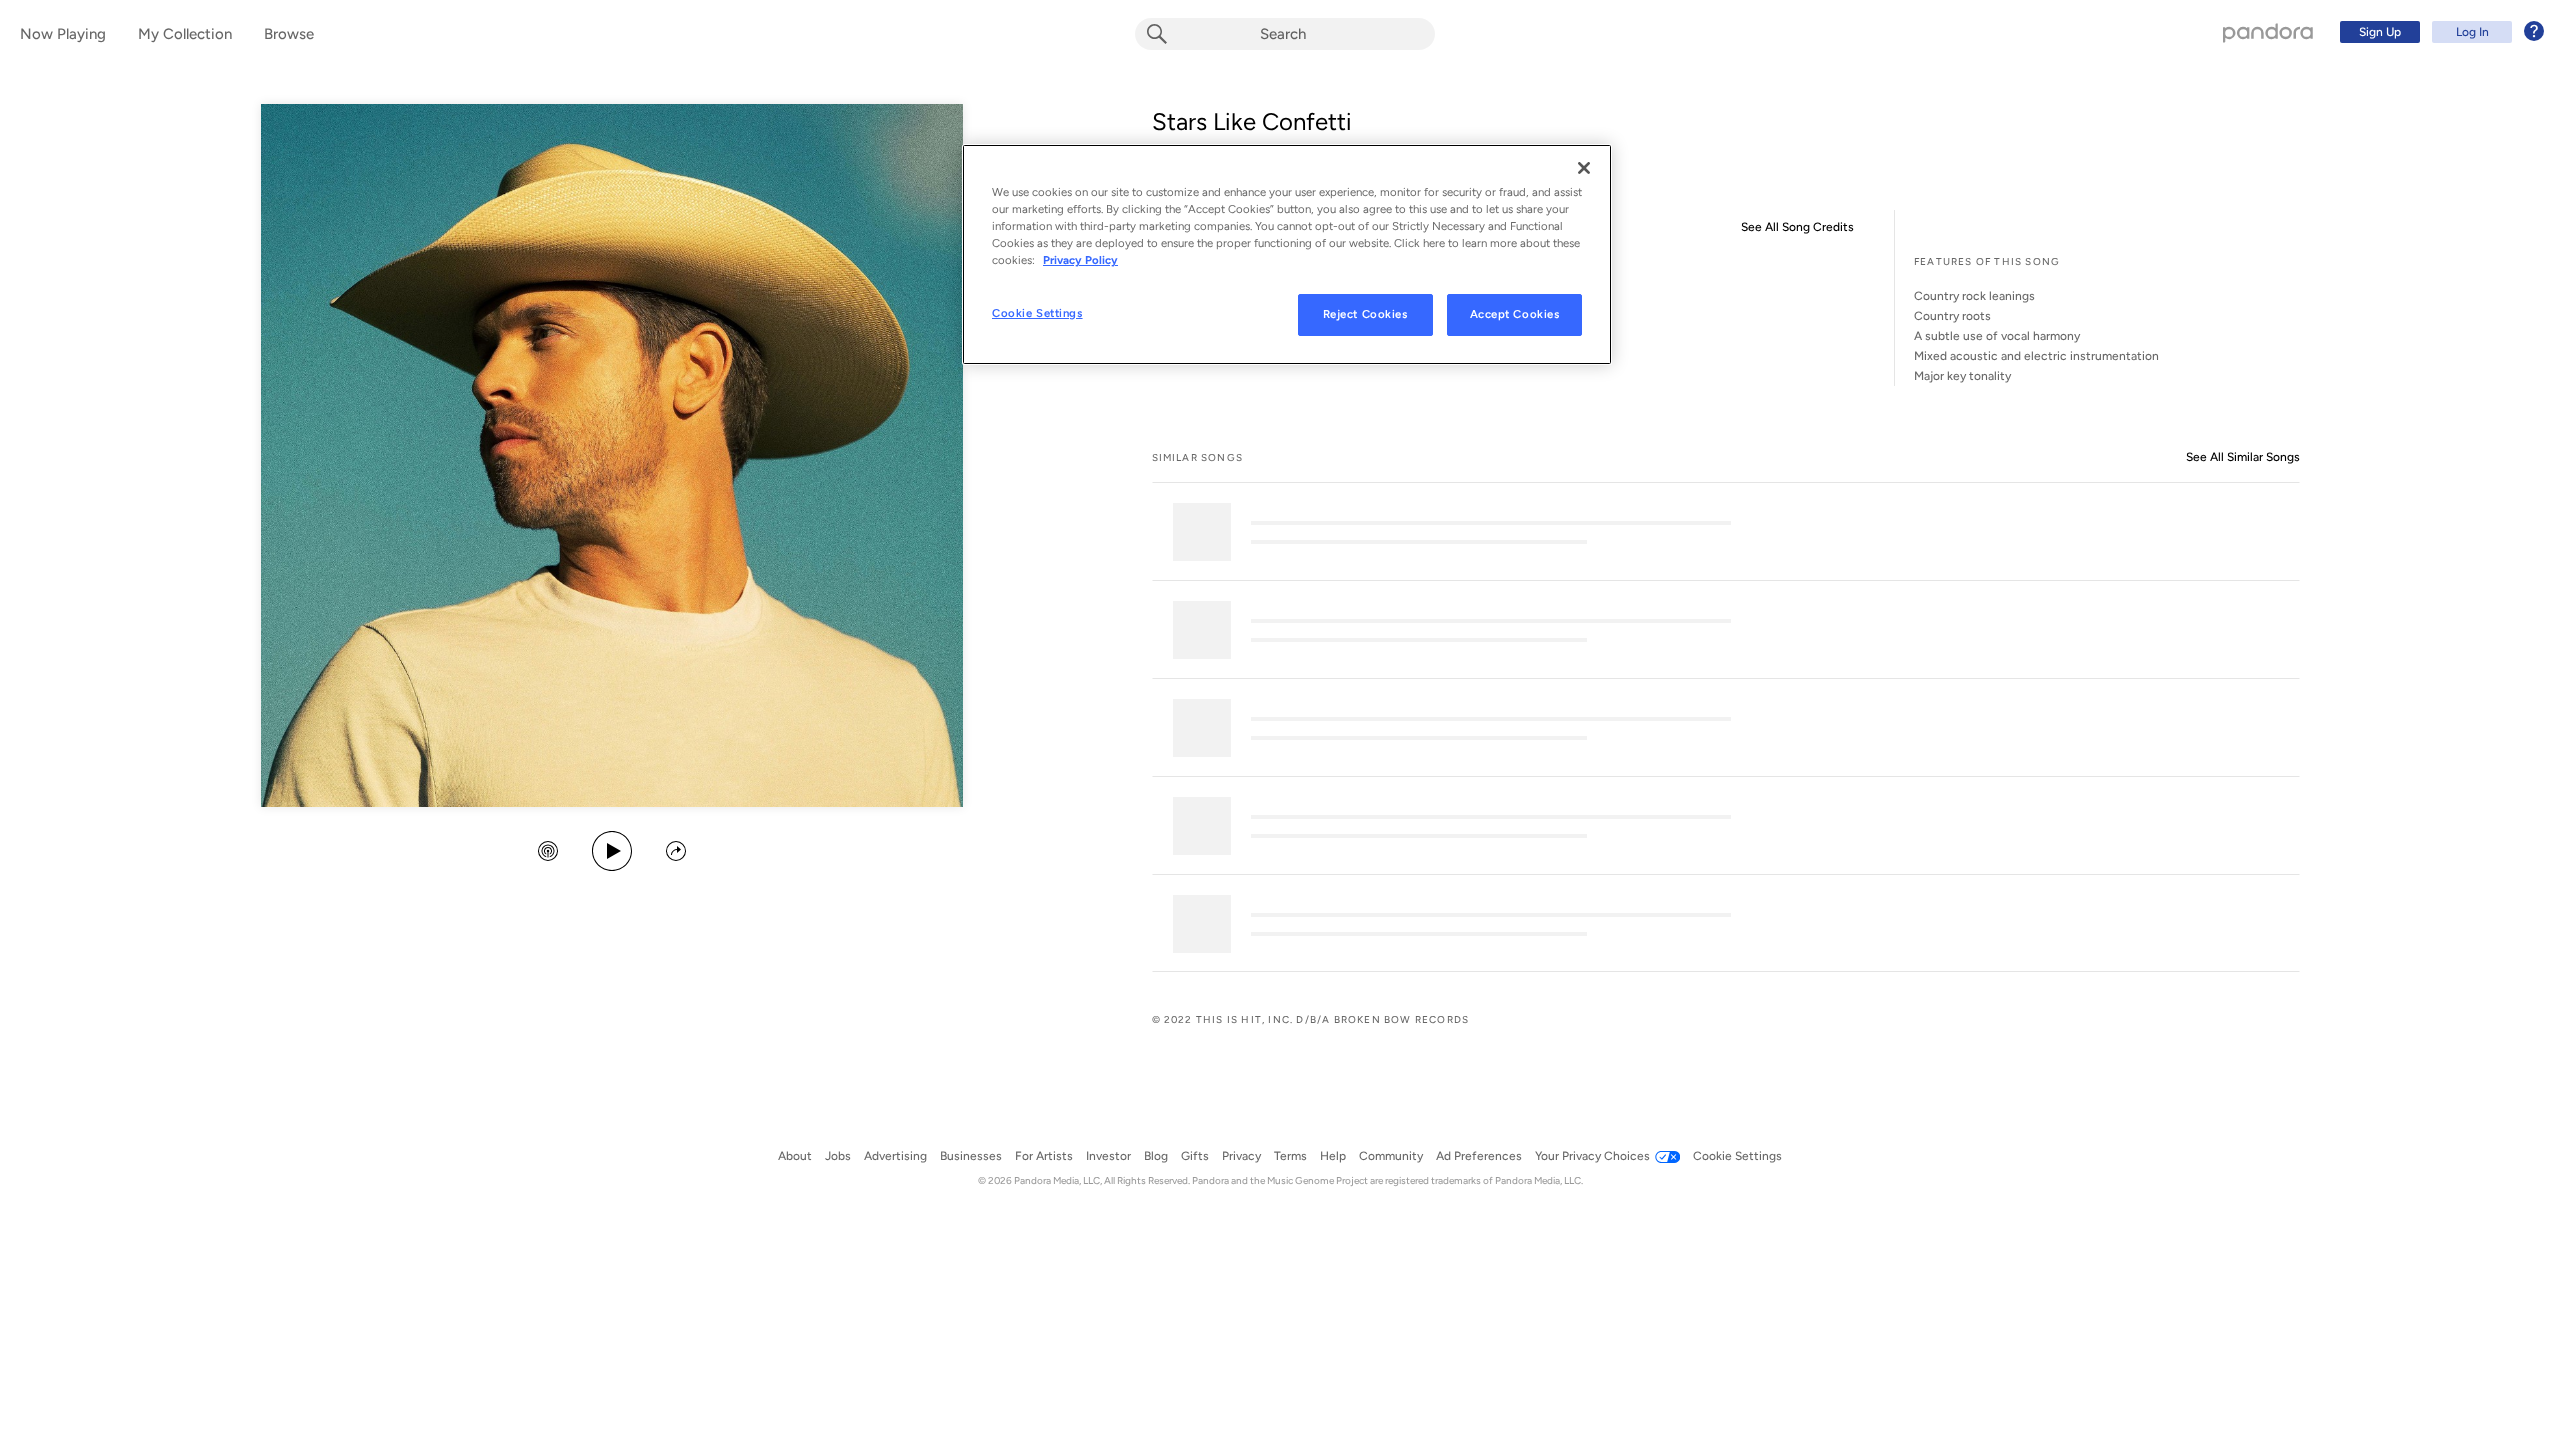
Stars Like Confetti (1252, 121)
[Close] (1584, 168)
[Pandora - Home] (2268, 32)
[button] (548, 853)
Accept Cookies (1515, 314)
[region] (1287, 254)
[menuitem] (2439, 32)
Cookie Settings (1037, 313)
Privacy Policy (1080, 260)
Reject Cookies (1365, 314)
